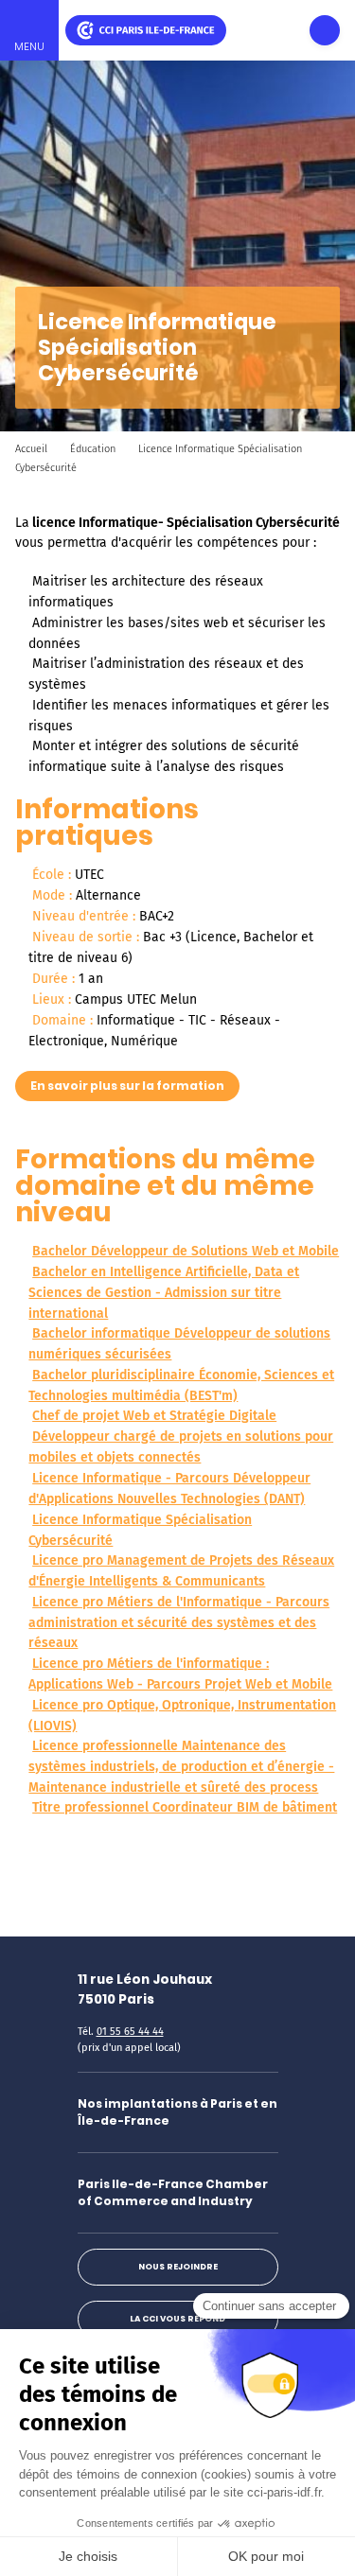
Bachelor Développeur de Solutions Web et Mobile (186, 1251)
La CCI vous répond (177, 2319)
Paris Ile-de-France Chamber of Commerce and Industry (173, 2192)
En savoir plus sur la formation (127, 1086)
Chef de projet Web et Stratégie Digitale (154, 1416)
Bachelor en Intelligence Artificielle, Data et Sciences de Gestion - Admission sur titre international (164, 1293)
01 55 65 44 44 (130, 2032)
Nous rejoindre (178, 2267)
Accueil (31, 449)
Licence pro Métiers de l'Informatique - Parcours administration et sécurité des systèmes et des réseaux (179, 1623)
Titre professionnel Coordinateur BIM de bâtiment (185, 1807)
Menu (29, 46)
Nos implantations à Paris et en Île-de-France (177, 2112)
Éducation (93, 449)
